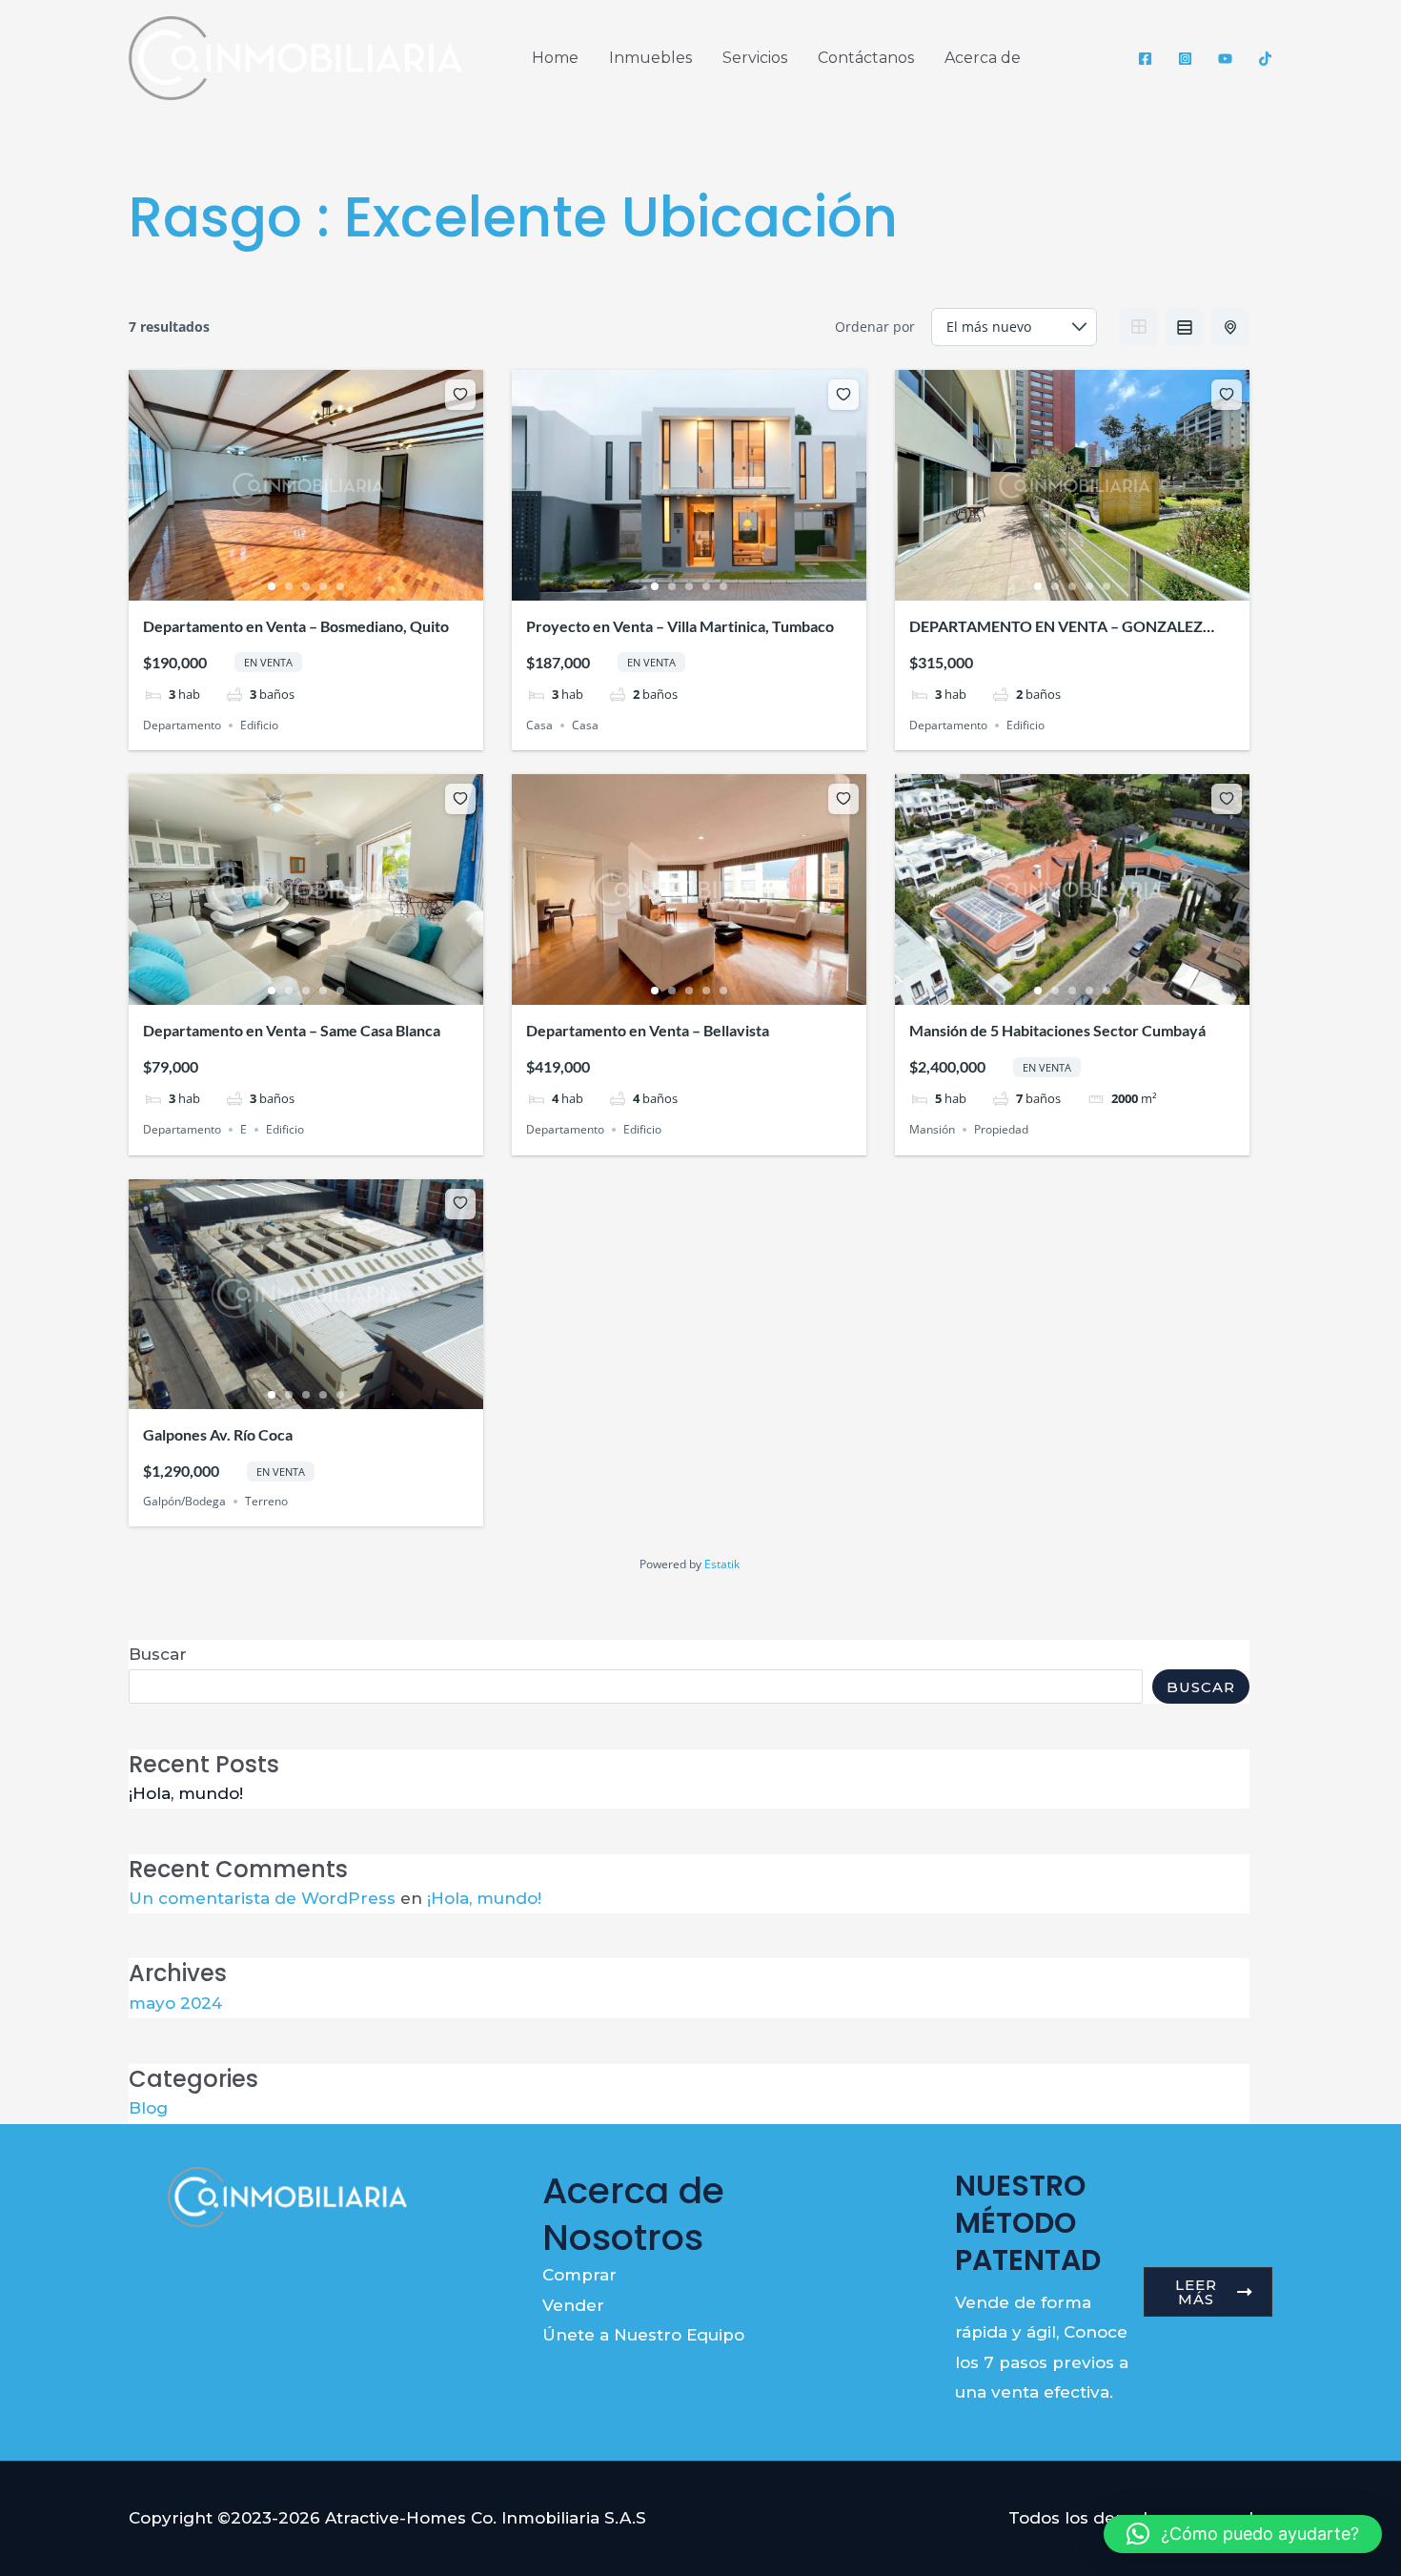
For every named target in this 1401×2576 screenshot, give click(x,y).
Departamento (182, 725)
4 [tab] (323, 586)
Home (555, 58)
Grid (1139, 327)
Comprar (579, 2275)
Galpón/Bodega (184, 1501)
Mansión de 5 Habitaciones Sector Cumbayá (1057, 1030)
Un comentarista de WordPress (262, 1898)
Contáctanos (866, 58)
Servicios (755, 58)
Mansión (932, 1129)
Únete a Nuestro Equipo (643, 2335)
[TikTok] (1265, 59)
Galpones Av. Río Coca (218, 1434)
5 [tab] (340, 586)
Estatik (722, 1564)
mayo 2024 (175, 2003)
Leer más (1196, 2292)
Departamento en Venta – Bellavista (648, 1030)
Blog (148, 2108)
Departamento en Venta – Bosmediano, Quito (296, 626)
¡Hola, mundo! (186, 1793)
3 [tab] (306, 586)
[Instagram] (1185, 59)
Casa (539, 725)
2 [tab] (289, 586)
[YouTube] (1225, 59)
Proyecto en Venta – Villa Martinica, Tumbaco (680, 626)
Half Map (1230, 327)
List (1185, 327)
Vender (573, 2305)
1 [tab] (272, 586)
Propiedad (1001, 1129)
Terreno (266, 1501)
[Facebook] (1145, 59)
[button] (1243, 2534)
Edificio (259, 725)
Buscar (158, 1654)
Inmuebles (650, 58)
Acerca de (983, 58)
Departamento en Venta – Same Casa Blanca (292, 1030)
